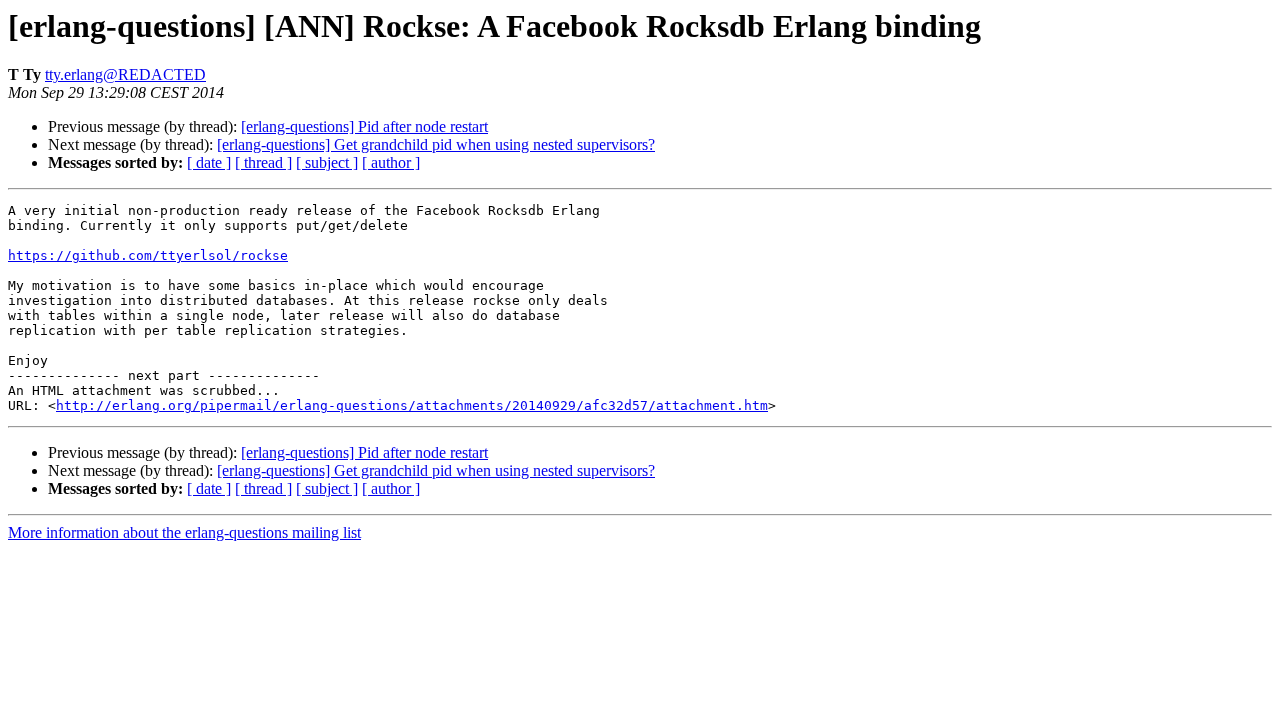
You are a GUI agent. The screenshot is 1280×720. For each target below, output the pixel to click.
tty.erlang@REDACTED (125, 74)
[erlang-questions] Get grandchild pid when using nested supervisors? (436, 144)
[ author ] (391, 162)
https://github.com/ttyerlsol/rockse (148, 255)
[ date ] (209, 162)
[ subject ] (327, 162)
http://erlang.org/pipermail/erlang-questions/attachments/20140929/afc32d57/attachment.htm (412, 405)
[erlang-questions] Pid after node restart (364, 126)
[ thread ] (263, 162)
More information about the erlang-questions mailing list (184, 532)
